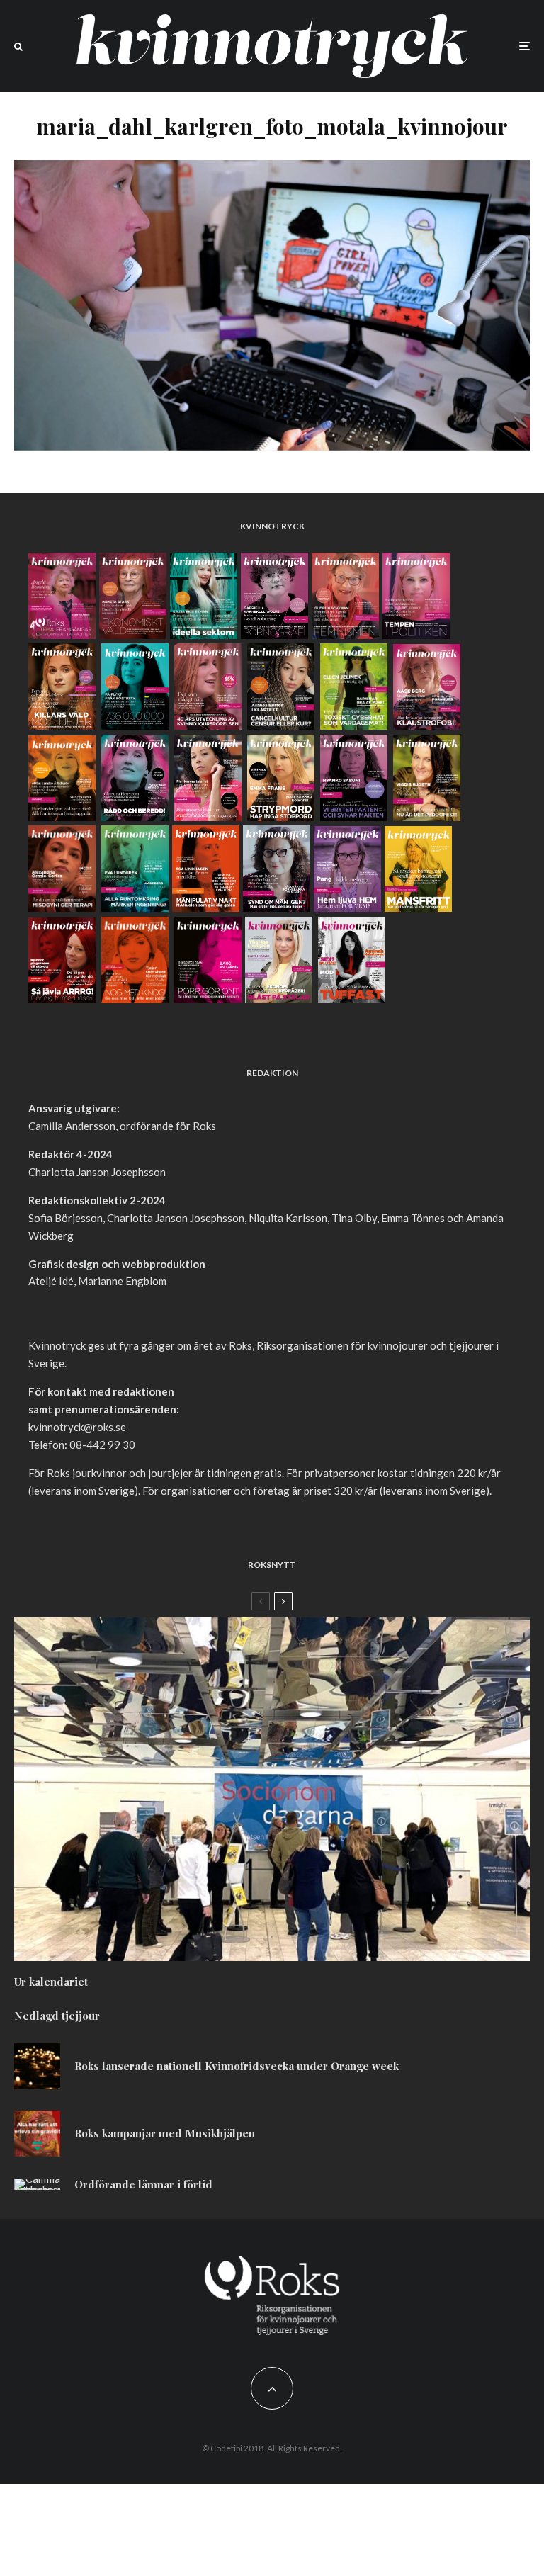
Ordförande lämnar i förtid (143, 2184)
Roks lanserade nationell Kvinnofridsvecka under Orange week (237, 2066)
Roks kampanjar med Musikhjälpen (165, 2133)
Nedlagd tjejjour (57, 2016)
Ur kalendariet (51, 1982)
